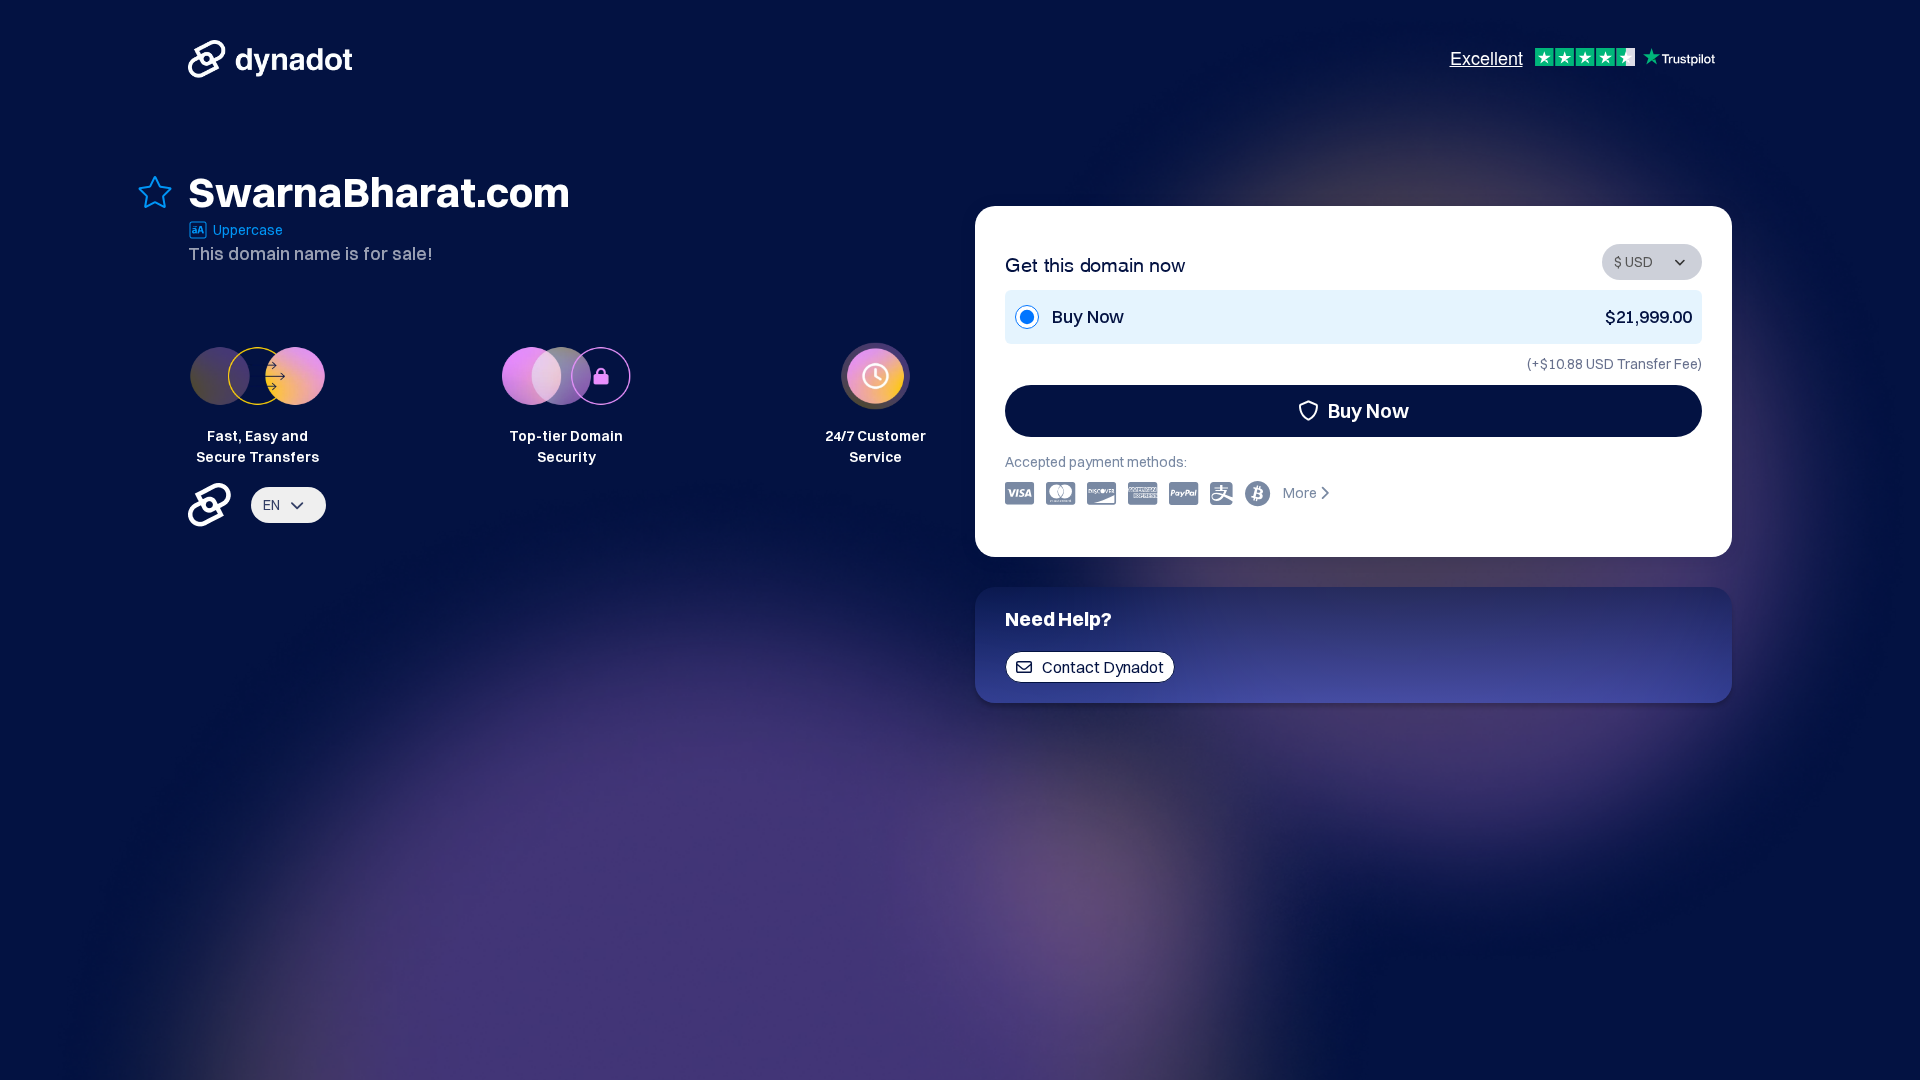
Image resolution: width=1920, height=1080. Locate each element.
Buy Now (1368, 410)
